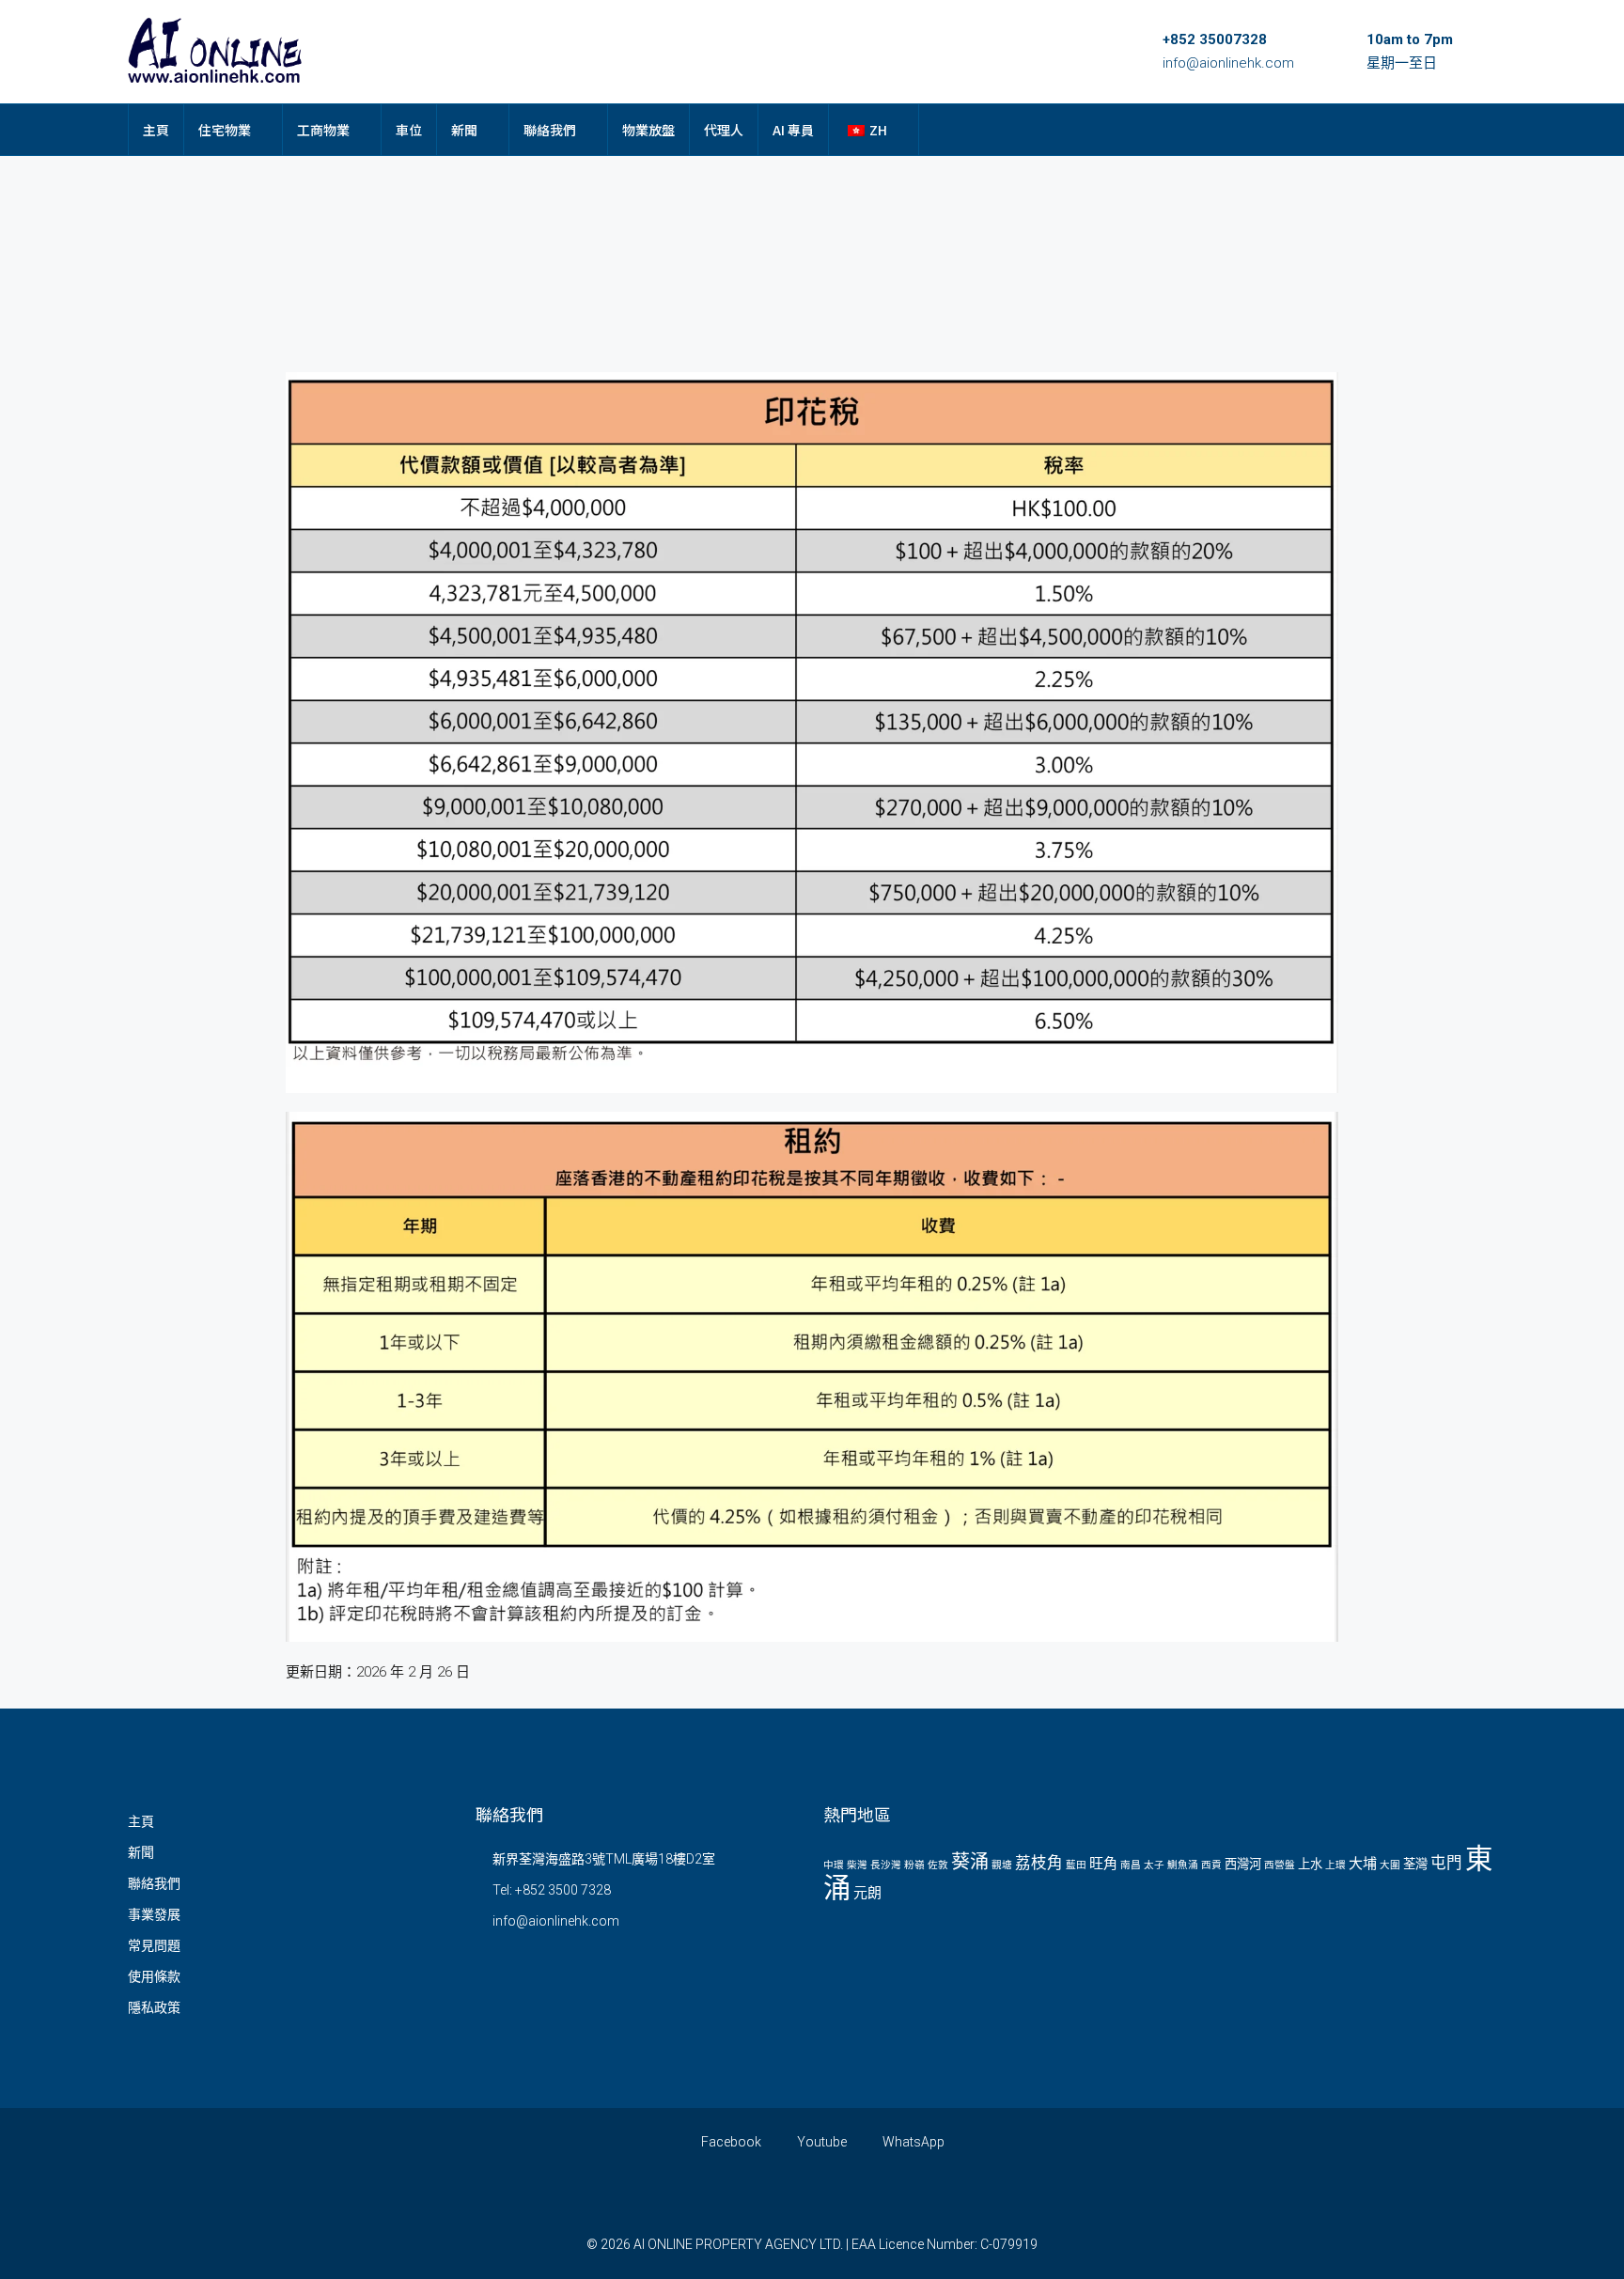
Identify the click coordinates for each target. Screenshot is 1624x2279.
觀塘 (1002, 1865)
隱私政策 (154, 2007)
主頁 (156, 130)
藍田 (1076, 1865)
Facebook (730, 2142)
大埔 (1363, 1864)
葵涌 (970, 1862)
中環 (834, 1865)
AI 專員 (793, 130)
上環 (1335, 1865)
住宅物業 (225, 130)
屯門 (1446, 1863)
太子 (1154, 1865)
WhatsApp (912, 2142)
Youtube (820, 2142)
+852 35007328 (1215, 39)
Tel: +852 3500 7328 (552, 1890)
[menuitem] (1467, 130)
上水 (1310, 1864)
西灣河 (1243, 1864)
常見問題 (154, 1945)
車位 (409, 130)
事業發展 (154, 1914)
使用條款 (154, 1976)
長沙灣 (886, 1865)
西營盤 (1280, 1865)
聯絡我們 (550, 130)
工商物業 (323, 130)
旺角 (1103, 1864)
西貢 (1211, 1865)
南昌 (1131, 1865)
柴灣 (857, 1865)
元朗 (867, 1893)
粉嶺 (914, 1865)
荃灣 (1415, 1864)
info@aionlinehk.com (1228, 63)
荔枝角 (1039, 1863)
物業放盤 (648, 130)
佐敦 (938, 1865)
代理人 (724, 130)
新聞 (464, 130)
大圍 (1390, 1865)
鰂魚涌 (1183, 1865)
